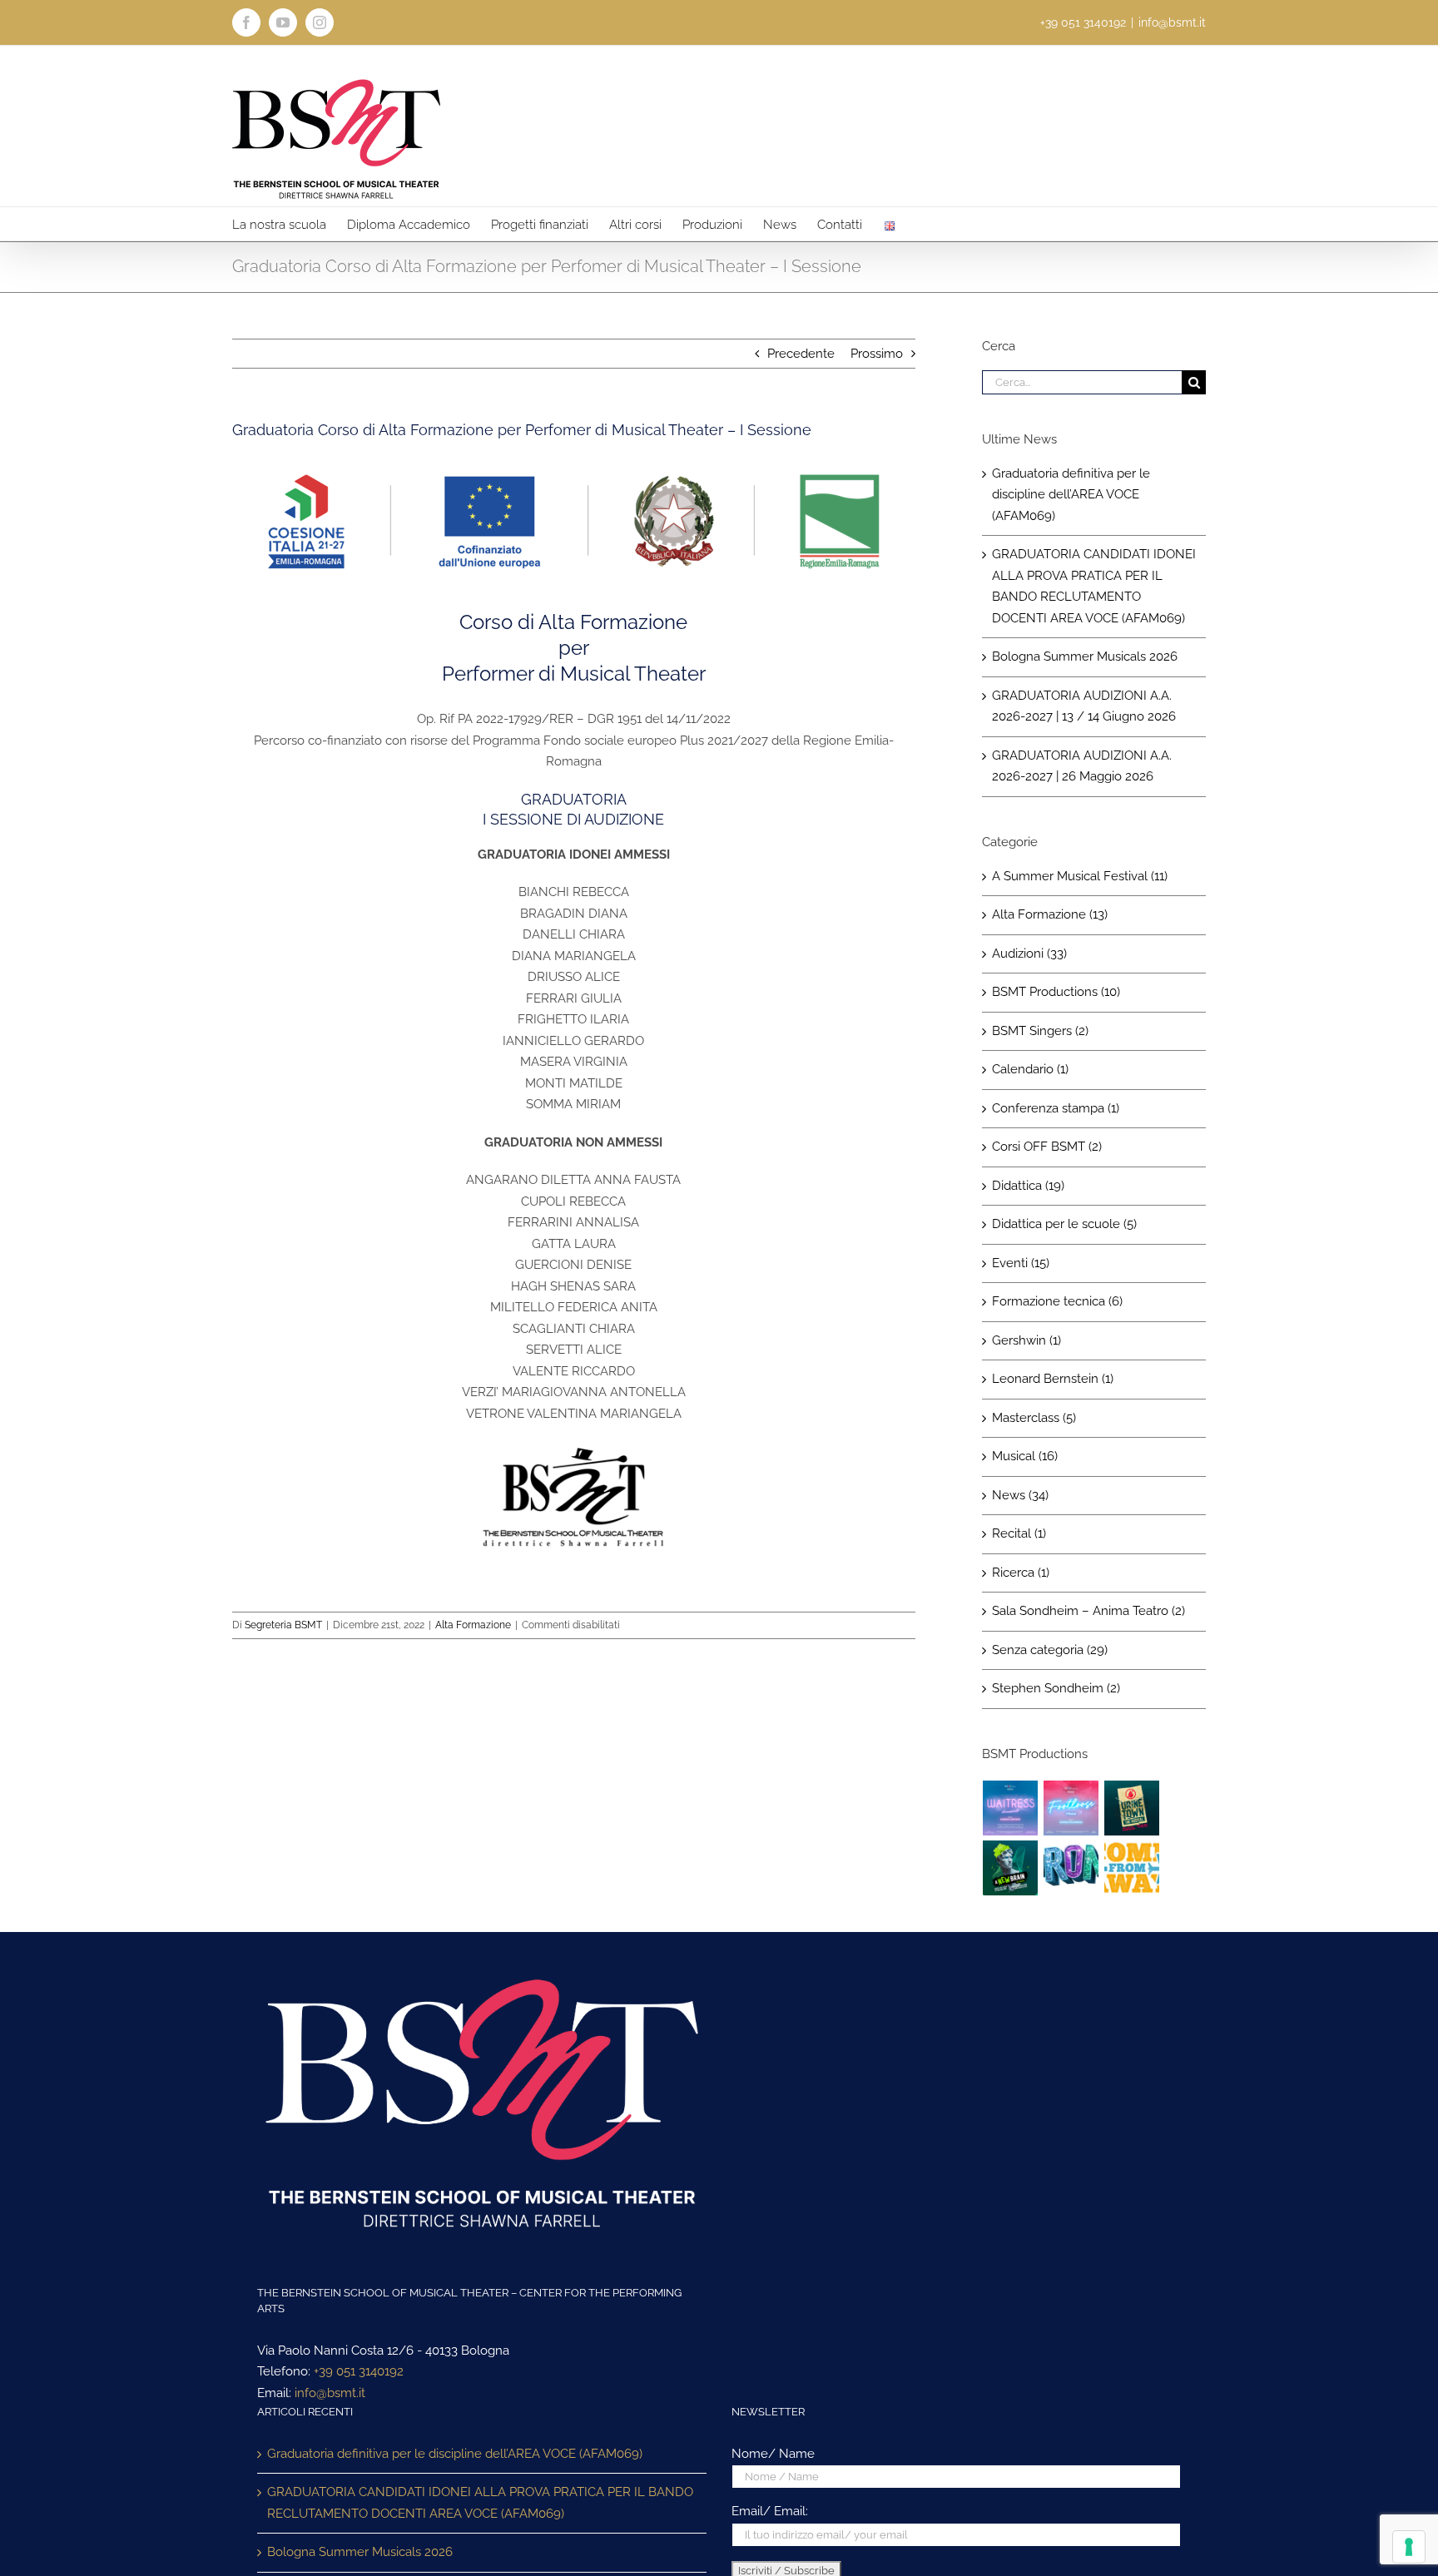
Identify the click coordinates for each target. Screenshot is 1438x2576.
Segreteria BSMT (283, 1625)
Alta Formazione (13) (1050, 914)
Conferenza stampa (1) (1056, 1108)
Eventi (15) (1021, 1263)
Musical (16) (1025, 1456)
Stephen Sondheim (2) (1056, 1688)
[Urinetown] (1132, 1808)
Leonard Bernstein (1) (1053, 1379)
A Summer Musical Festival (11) (1080, 876)
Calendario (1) (1030, 1069)
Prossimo (877, 354)
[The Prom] (1071, 1868)
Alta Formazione (473, 1625)
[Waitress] (1011, 1808)
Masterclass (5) (1034, 1418)
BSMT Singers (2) (1040, 1031)
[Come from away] (1132, 1868)
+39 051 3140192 (359, 2371)
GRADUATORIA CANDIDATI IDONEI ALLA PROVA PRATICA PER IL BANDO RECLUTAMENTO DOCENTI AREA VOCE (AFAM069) (480, 2503)
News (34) (1020, 1495)
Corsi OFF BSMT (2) (1047, 1147)
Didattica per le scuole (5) (1064, 1224)
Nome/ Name (773, 2454)
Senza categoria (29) (1050, 1650)
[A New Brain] (1011, 1868)
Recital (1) (1019, 1533)
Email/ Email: (770, 2511)
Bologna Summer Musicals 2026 (1085, 656)
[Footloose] (1071, 1808)
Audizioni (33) (1029, 954)
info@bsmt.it (1172, 22)
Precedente (801, 354)
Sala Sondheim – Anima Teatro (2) (1088, 1611)
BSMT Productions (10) (1056, 992)
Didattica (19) (1028, 1186)
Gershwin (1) (1026, 1340)
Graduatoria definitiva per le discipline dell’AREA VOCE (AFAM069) (1071, 495)
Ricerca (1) (1021, 1573)
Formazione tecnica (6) (1057, 1301)
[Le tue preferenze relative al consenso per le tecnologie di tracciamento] (1409, 2547)
